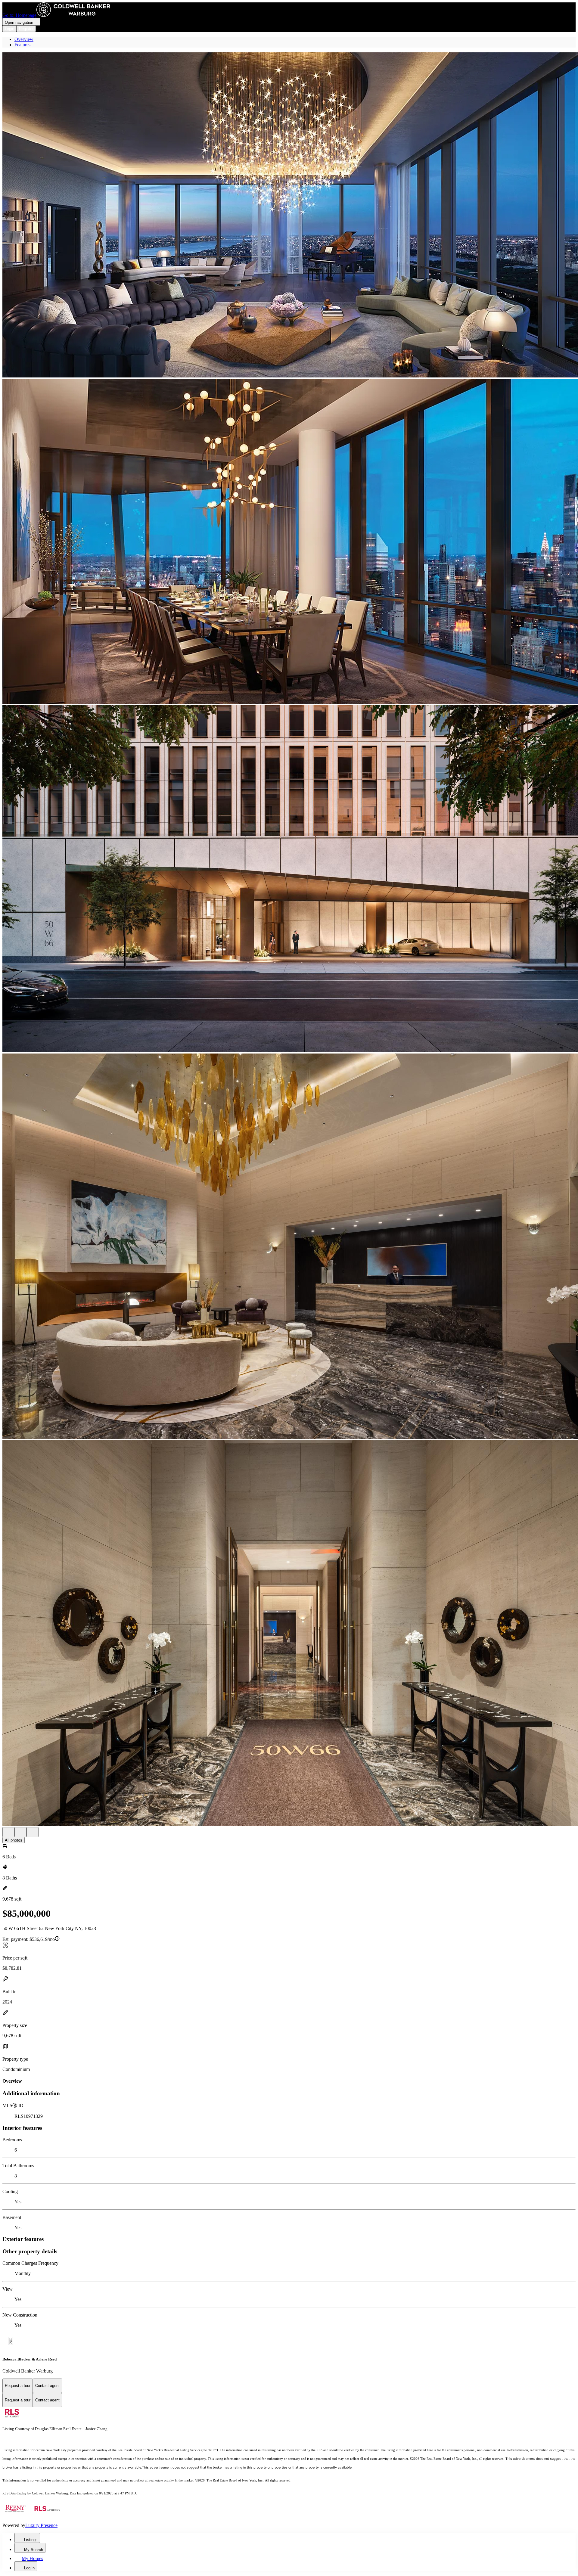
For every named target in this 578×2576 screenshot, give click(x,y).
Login (9, 29)
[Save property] (20, 1832)
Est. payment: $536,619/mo (29, 1939)
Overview (24, 39)
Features (22, 45)
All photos (14, 1840)
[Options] (8, 1832)
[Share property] (33, 1832)
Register (26, 29)
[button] (289, 216)
